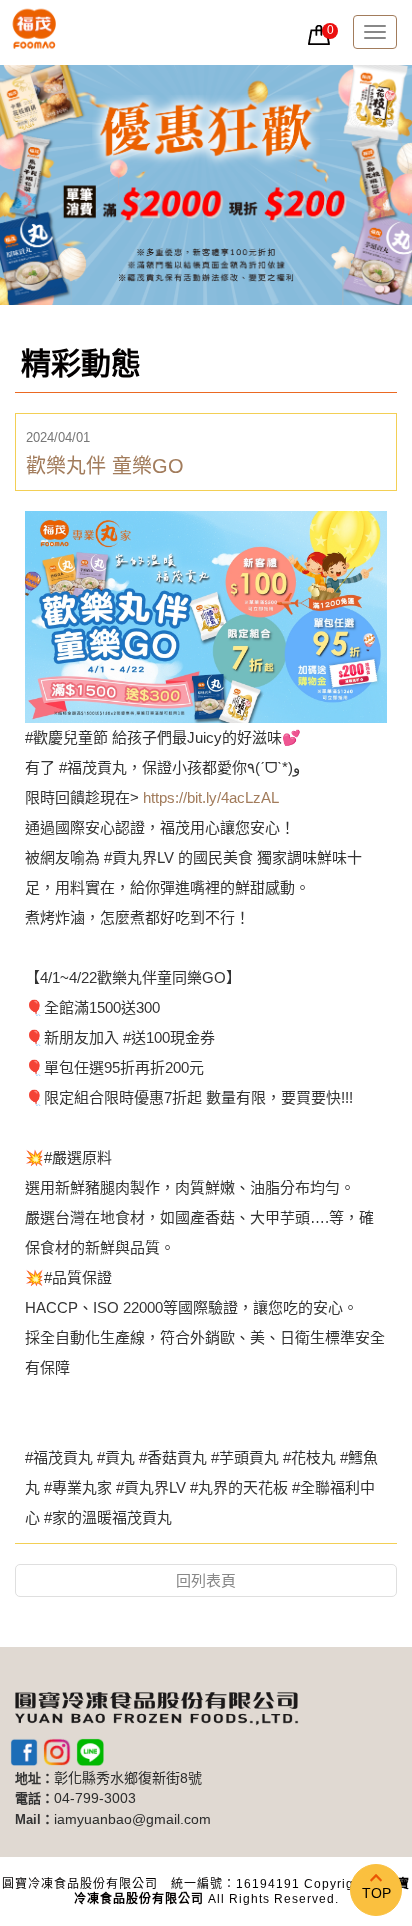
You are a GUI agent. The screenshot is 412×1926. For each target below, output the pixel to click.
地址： (34, 1778)
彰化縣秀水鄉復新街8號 (128, 1778)
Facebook (24, 1752)
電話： (34, 1798)
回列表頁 (206, 1580)
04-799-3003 (95, 1798)
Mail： (34, 1819)
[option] (206, 185)
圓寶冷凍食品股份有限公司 (34, 32)
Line (90, 1752)
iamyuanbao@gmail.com (132, 1819)
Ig (57, 1752)
